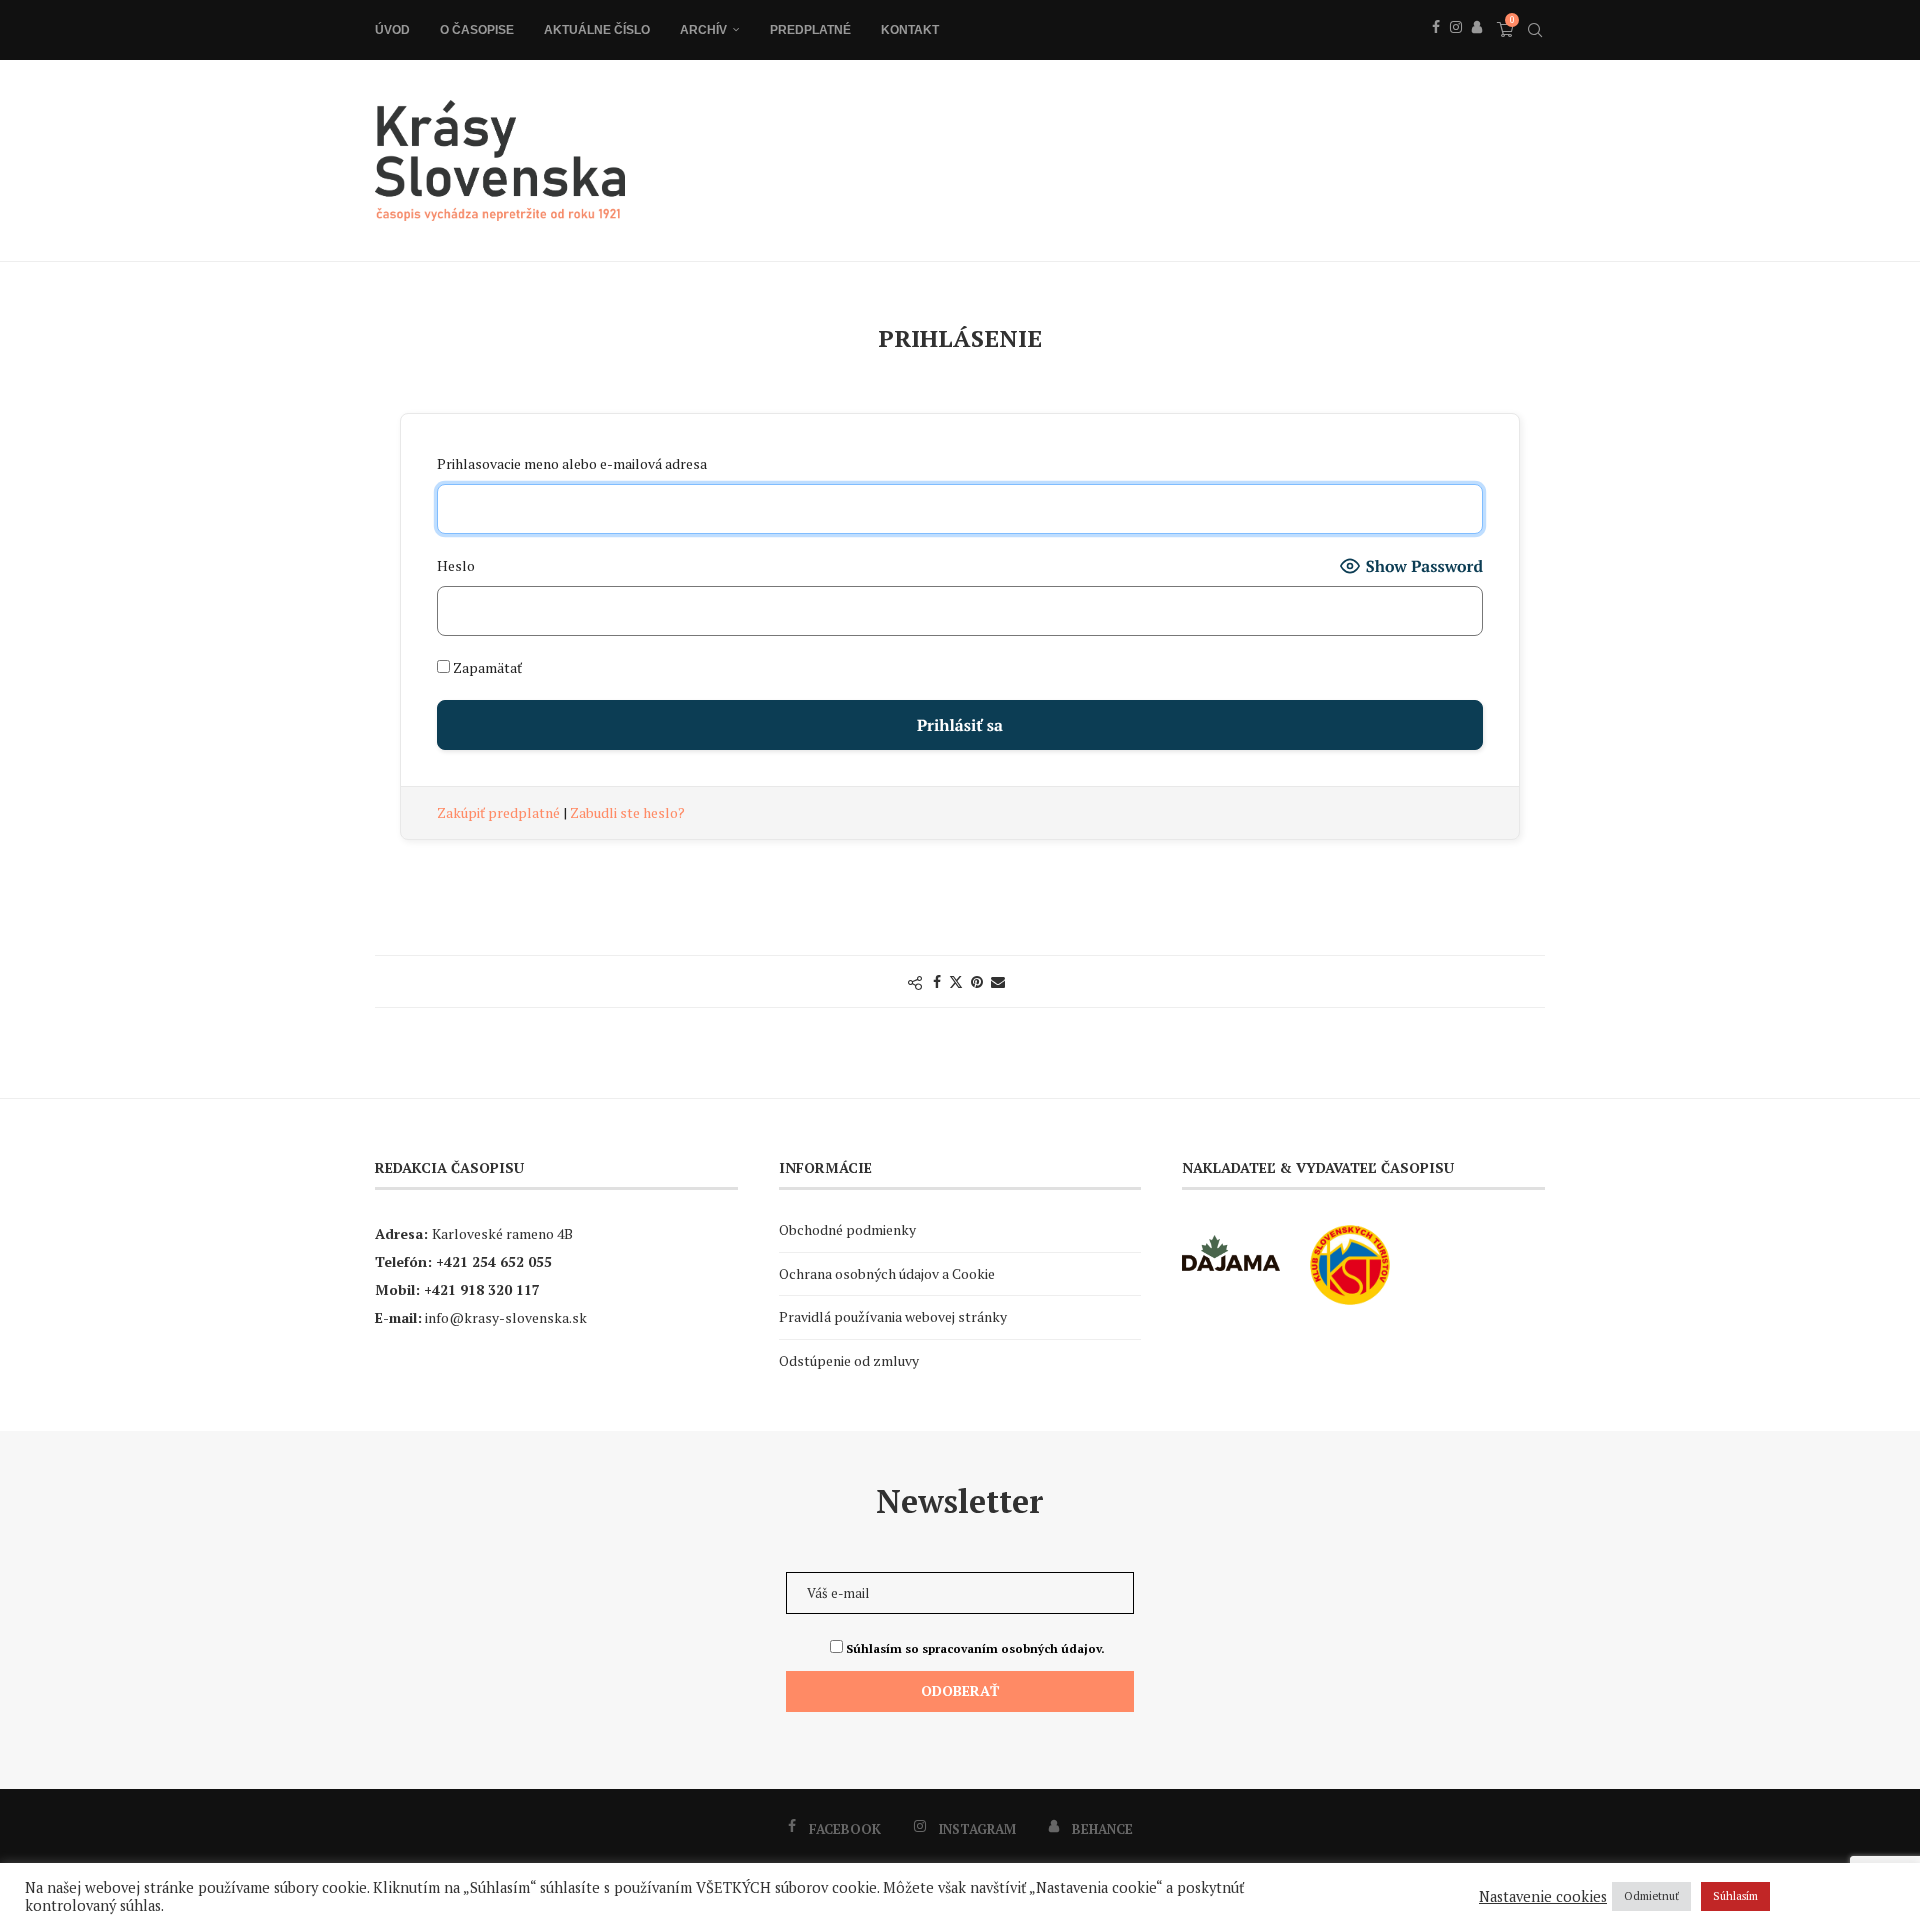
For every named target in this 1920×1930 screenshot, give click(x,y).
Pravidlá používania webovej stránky (893, 1316)
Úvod (392, 30)
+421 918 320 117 (482, 1289)
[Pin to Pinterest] (977, 981)
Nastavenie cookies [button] (1543, 1897)
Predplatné (810, 30)
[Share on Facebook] (937, 981)
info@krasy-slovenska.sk (506, 1317)
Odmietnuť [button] (1651, 1896)
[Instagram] (1456, 49)
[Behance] (1477, 49)
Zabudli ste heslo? (627, 812)
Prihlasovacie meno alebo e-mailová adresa (572, 463)
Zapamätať (486, 667)
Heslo (456, 565)
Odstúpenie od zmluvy (849, 1360)
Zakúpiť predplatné (500, 812)
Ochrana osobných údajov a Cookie (887, 1273)
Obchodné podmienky (847, 1229)
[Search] (1535, 30)
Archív (703, 30)
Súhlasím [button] (1735, 1896)
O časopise (477, 30)
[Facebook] (1436, 49)
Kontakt (910, 30)
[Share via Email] (998, 981)
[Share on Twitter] (956, 981)
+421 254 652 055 (494, 1261)
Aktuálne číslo (597, 30)
